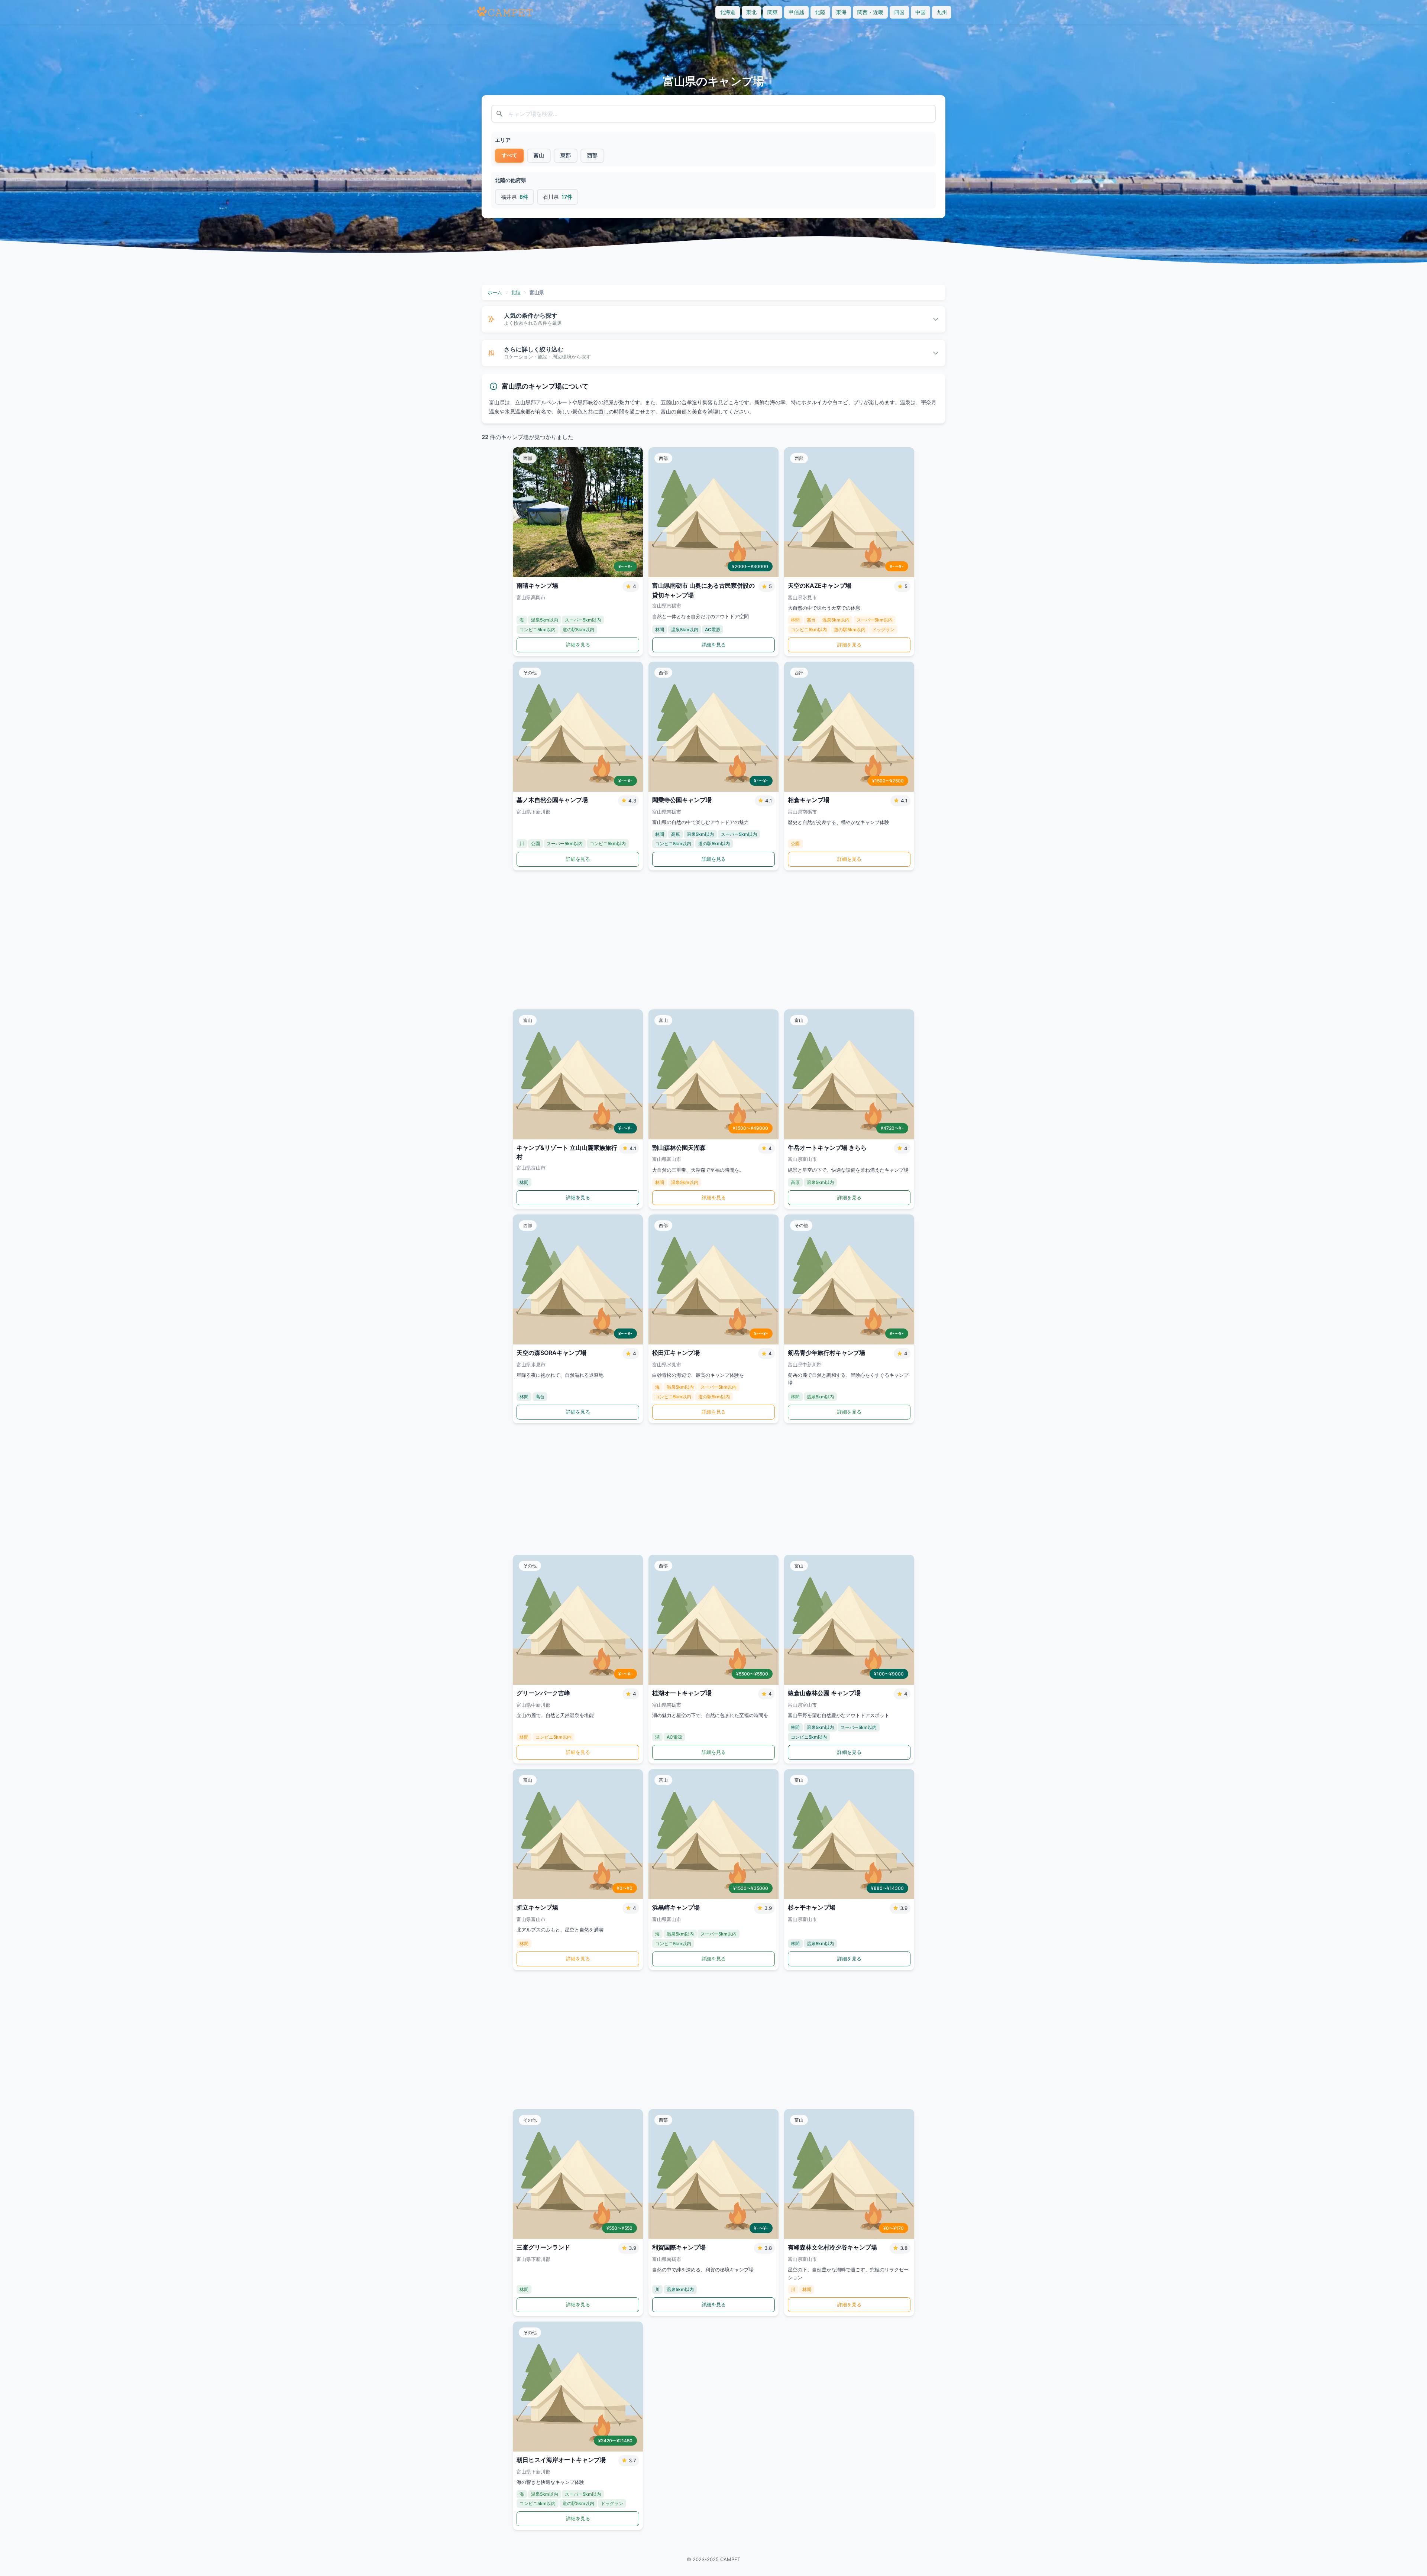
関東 (773, 12)
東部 (566, 155)
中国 (920, 12)
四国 (899, 12)
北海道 (728, 12)
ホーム (495, 292)
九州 (942, 12)
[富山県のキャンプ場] (505, 12)
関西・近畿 (870, 12)
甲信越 (796, 12)
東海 (841, 12)
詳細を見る (578, 645)
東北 (751, 12)
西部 (592, 155)
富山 (539, 155)
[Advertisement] (713, 940)
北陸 (820, 12)
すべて (509, 155)
